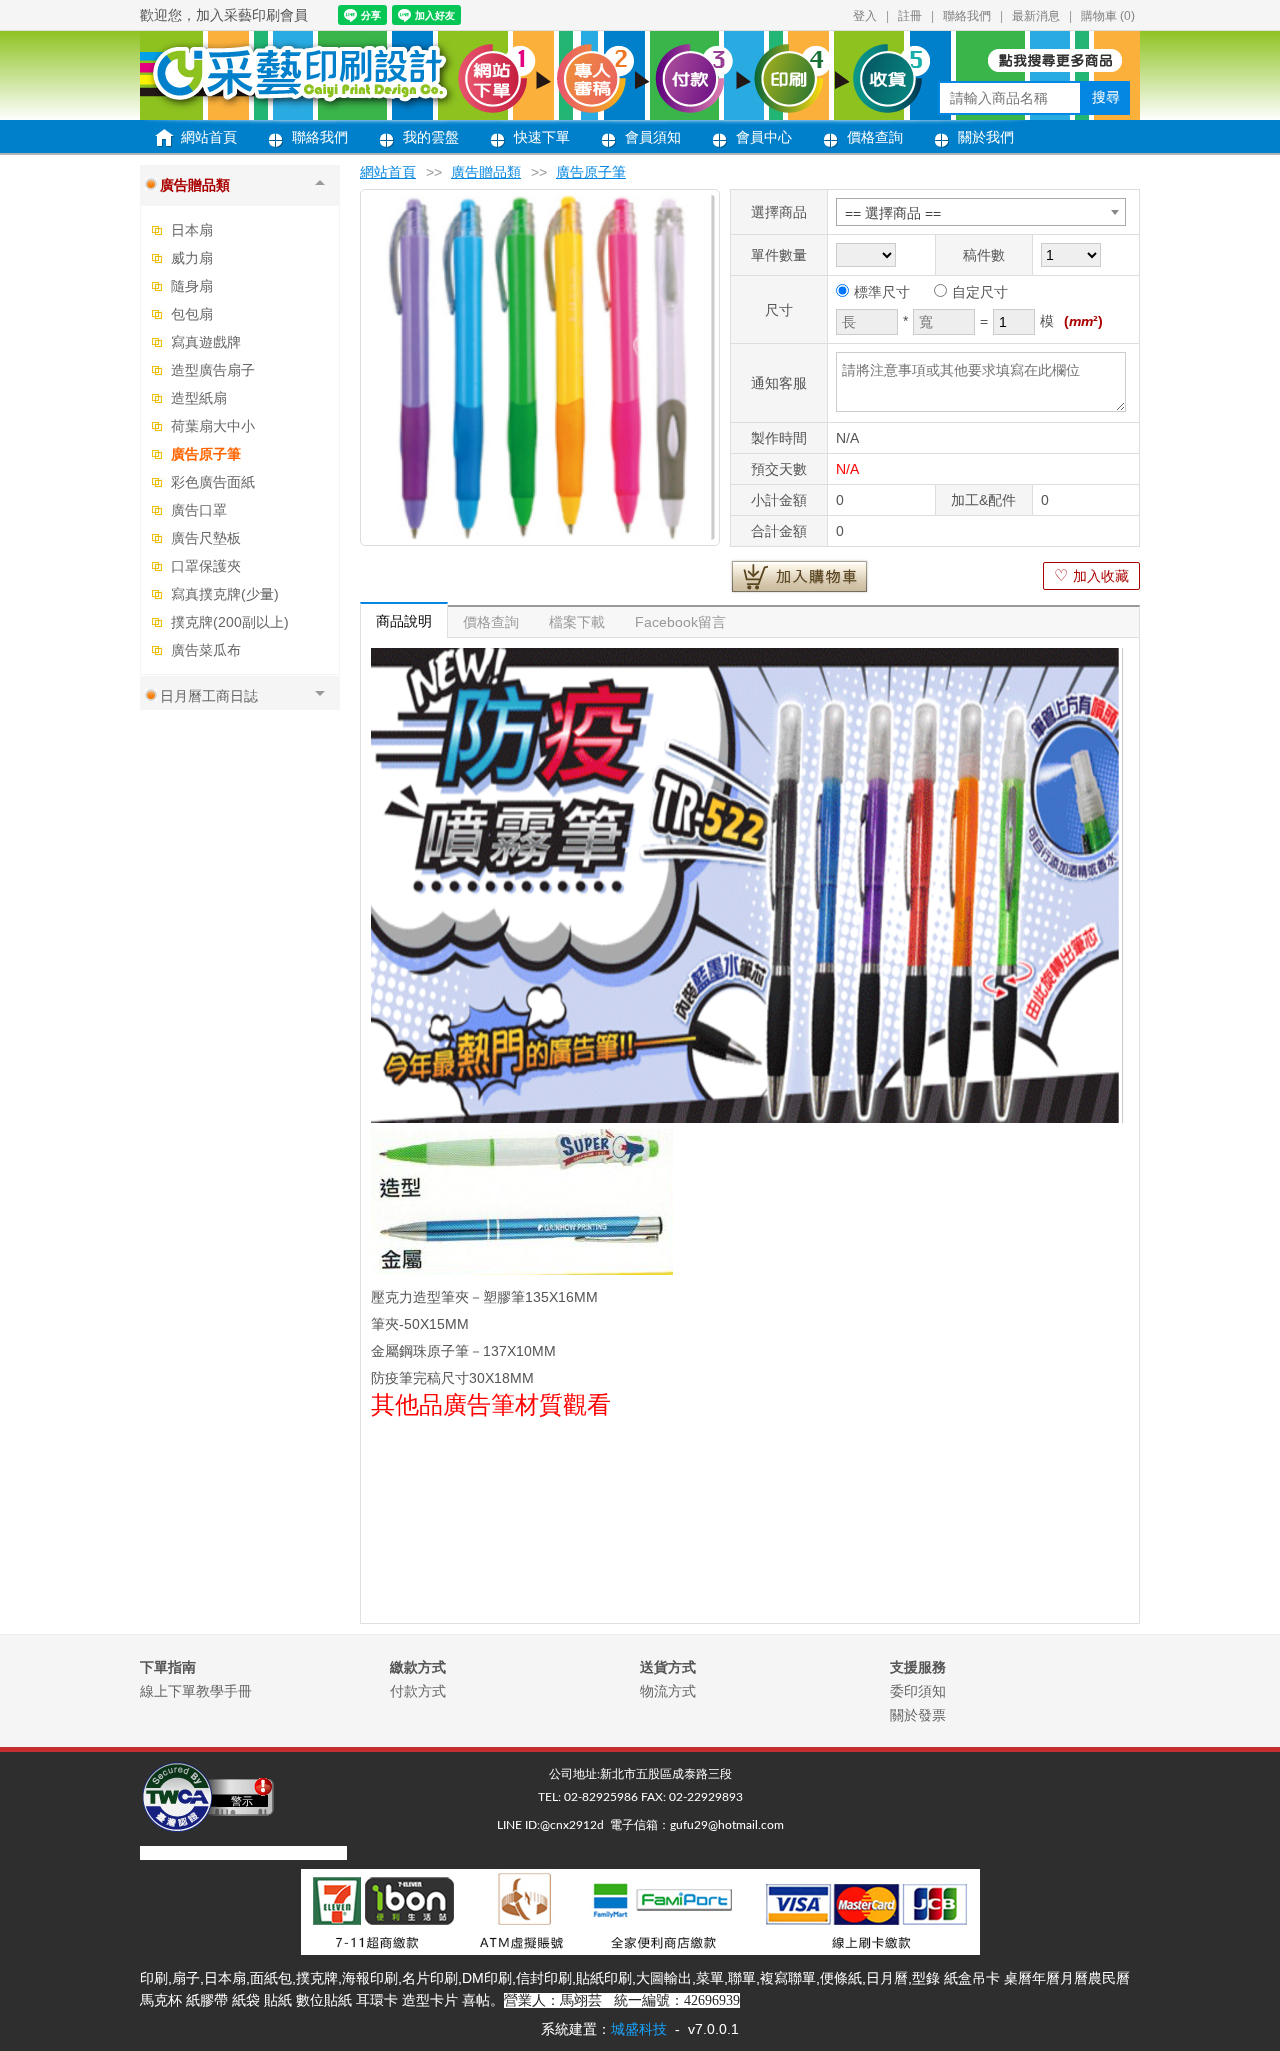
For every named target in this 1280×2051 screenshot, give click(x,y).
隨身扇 (192, 286)
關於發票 (918, 1715)
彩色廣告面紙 (213, 482)
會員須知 (653, 137)
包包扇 (192, 314)
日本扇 (192, 230)
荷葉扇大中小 (213, 426)
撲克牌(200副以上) (230, 622)
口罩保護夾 (206, 566)
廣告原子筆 (206, 454)
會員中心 (764, 137)
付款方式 (418, 1691)
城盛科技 (639, 2029)
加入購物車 (799, 576)
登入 (865, 16)
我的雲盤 (431, 137)
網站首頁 (209, 137)
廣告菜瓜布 (206, 650)
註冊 (910, 16)
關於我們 (986, 137)
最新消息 (1036, 16)
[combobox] (981, 212)
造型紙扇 (199, 398)
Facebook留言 (680, 622)
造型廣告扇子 (213, 370)
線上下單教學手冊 (196, 1691)
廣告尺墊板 (206, 538)
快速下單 (542, 137)
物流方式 (668, 1691)
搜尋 (1106, 97)
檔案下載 (577, 622)
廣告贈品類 (486, 172)
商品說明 (404, 621)
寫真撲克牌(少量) (225, 594)
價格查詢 (875, 137)
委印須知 (918, 1691)
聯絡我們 (967, 16)
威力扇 (192, 258)
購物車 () (1108, 16)
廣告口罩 (199, 510)
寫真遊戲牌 (206, 342)
